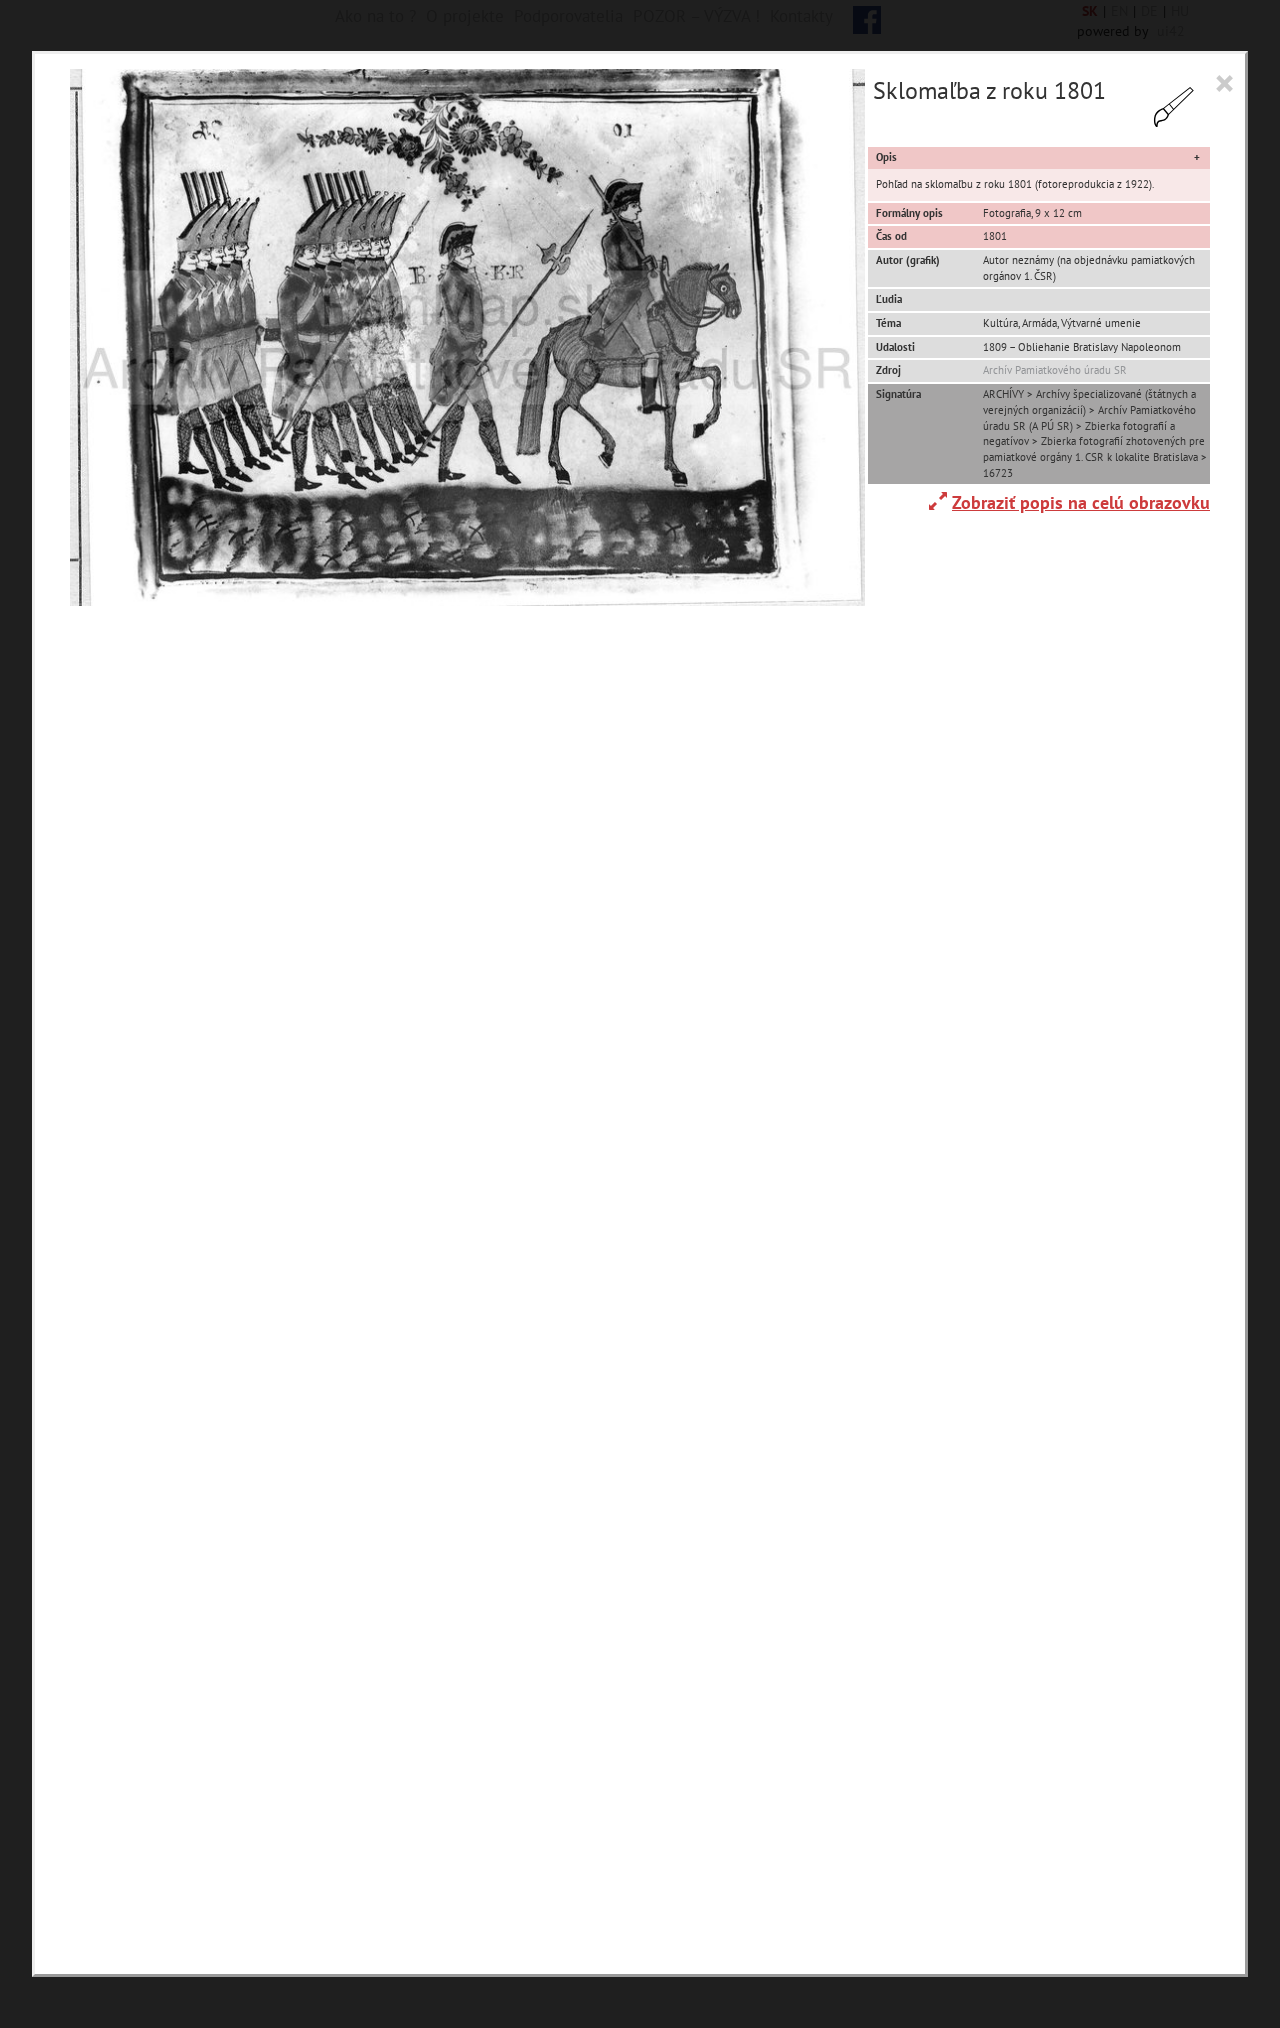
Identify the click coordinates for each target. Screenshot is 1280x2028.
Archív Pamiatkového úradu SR (1055, 370)
